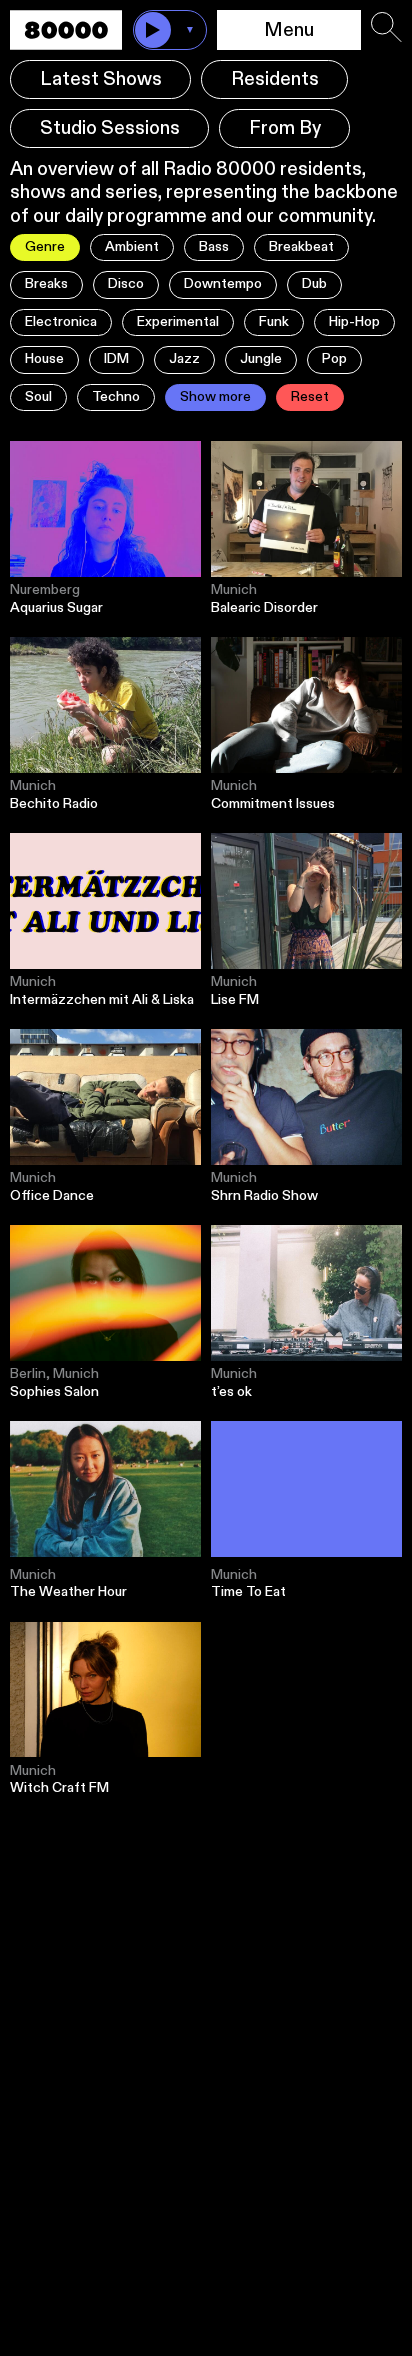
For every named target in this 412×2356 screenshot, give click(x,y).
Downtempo (223, 284)
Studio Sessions (110, 128)
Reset (310, 397)
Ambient (132, 247)
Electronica (61, 322)
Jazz (184, 359)
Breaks (46, 284)
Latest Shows (101, 79)
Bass (214, 247)
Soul (38, 397)
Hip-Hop (354, 322)
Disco (126, 284)
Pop (334, 359)
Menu (289, 30)
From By (285, 128)
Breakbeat (301, 247)
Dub (314, 284)
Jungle (261, 359)
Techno (116, 397)
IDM (116, 359)
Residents (275, 79)
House (44, 359)
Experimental (178, 322)
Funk (274, 322)
